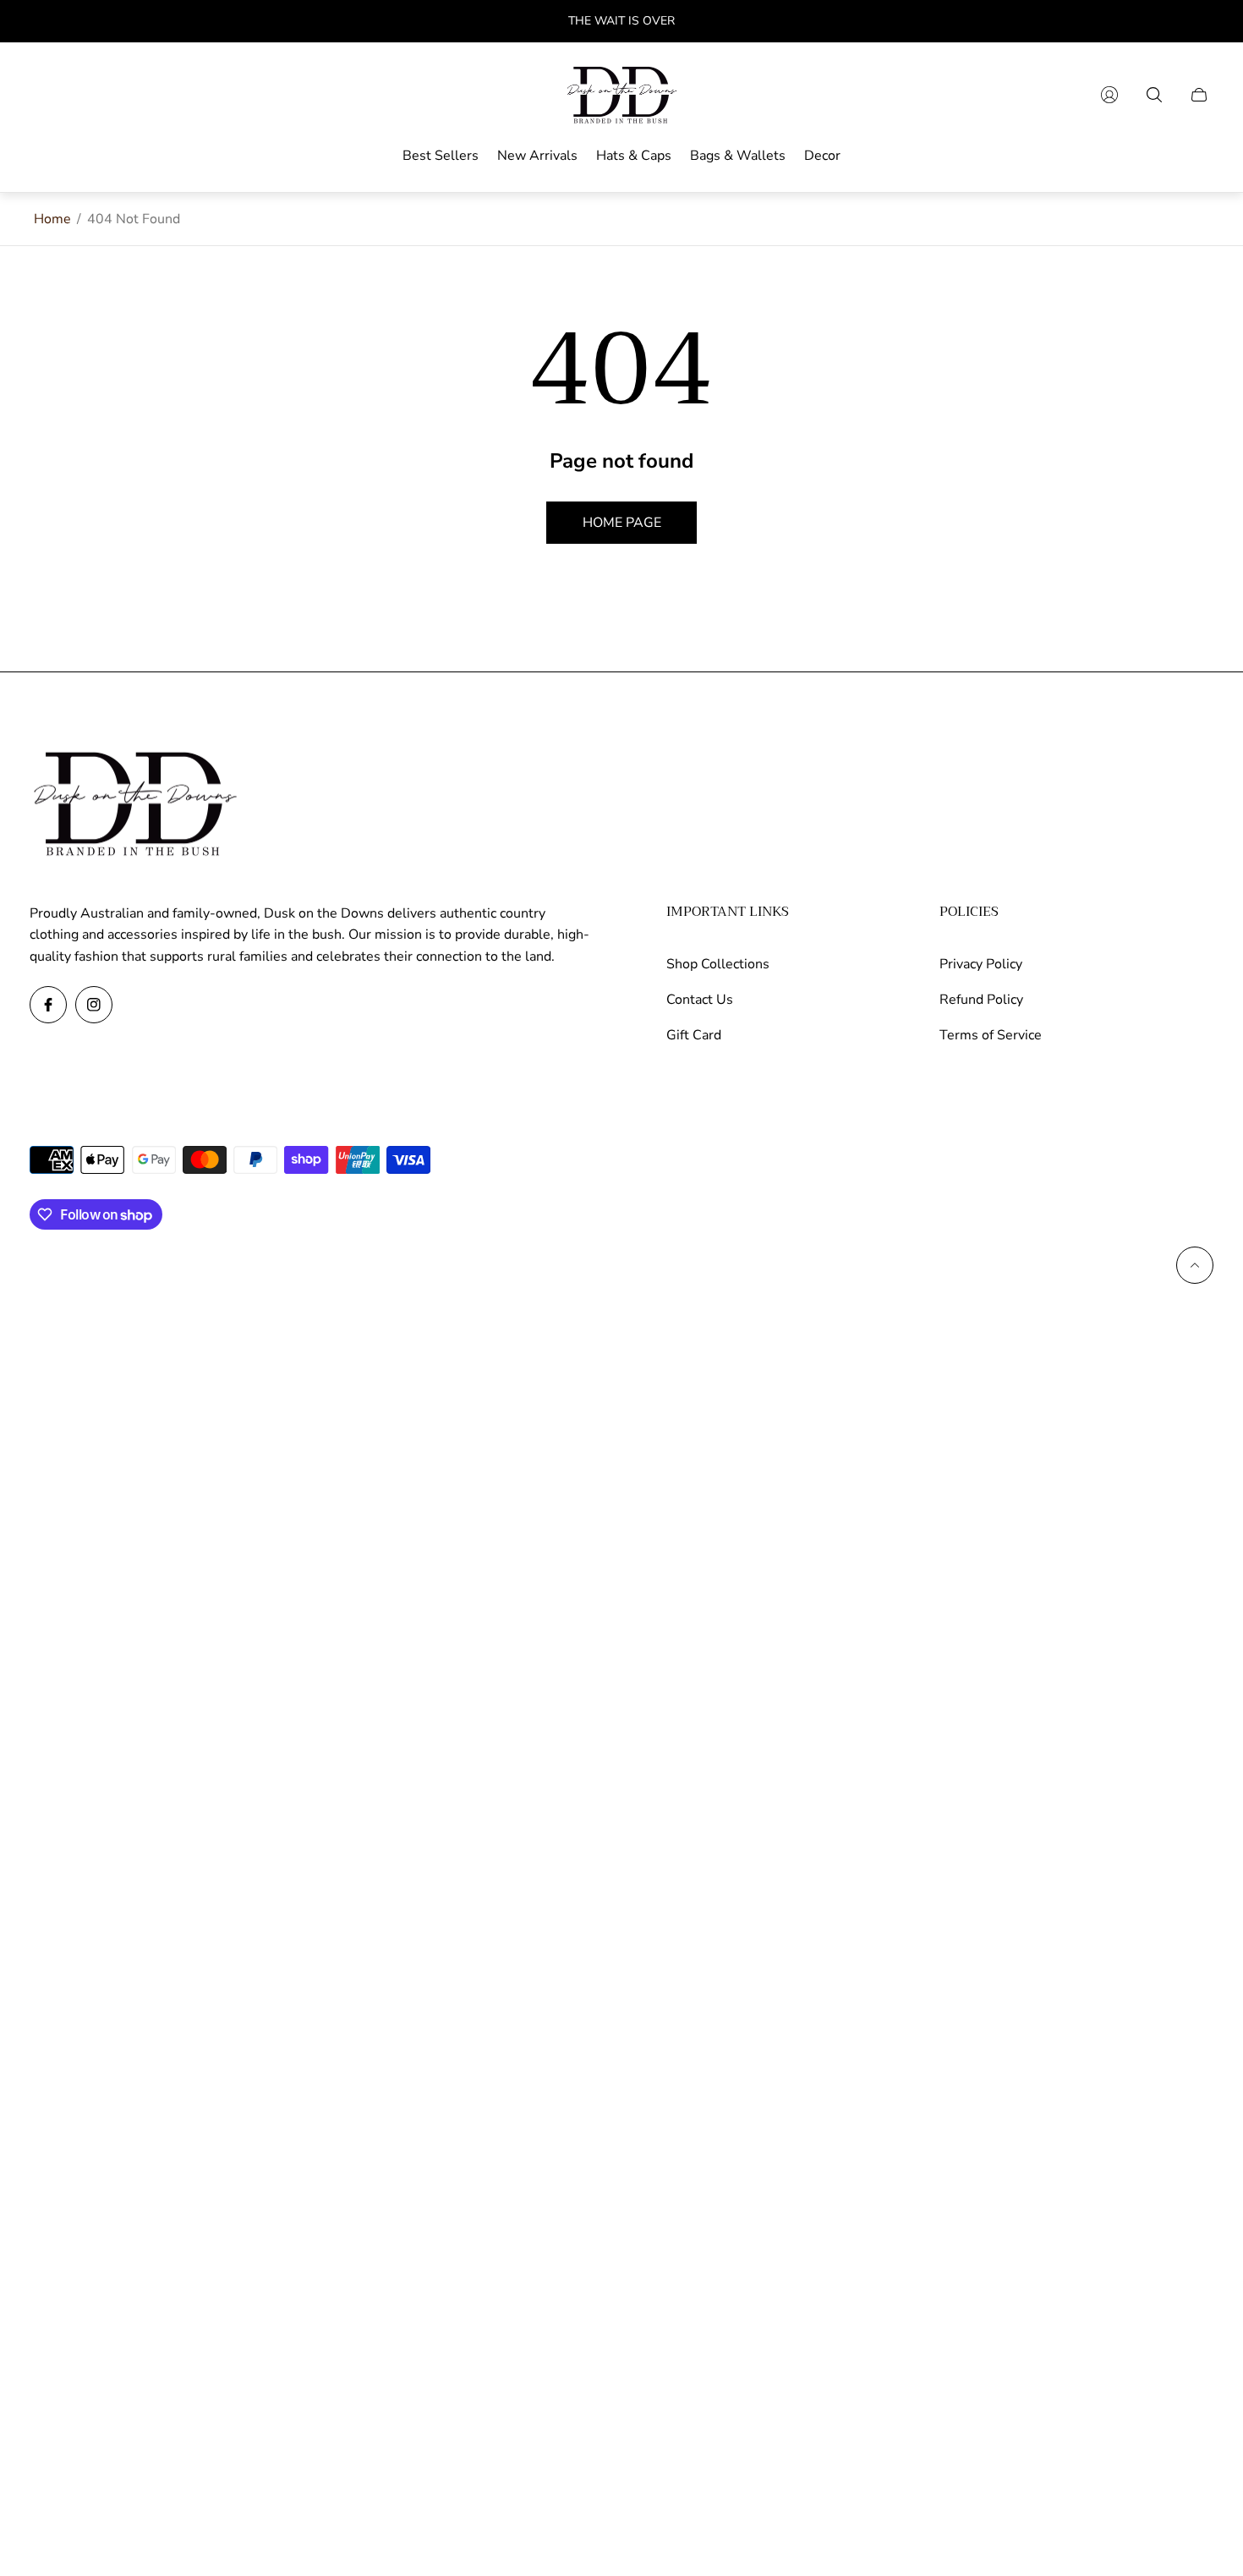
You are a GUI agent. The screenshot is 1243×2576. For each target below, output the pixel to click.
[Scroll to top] (1195, 1265)
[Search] (1154, 95)
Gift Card (694, 1035)
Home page (622, 523)
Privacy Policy (981, 964)
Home (52, 219)
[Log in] (1109, 95)
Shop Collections (718, 964)
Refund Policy (981, 1000)
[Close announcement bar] (1201, 22)
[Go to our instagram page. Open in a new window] (94, 1005)
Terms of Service (991, 1035)
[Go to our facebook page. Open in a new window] (48, 1005)
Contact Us (700, 1000)
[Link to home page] (135, 805)
